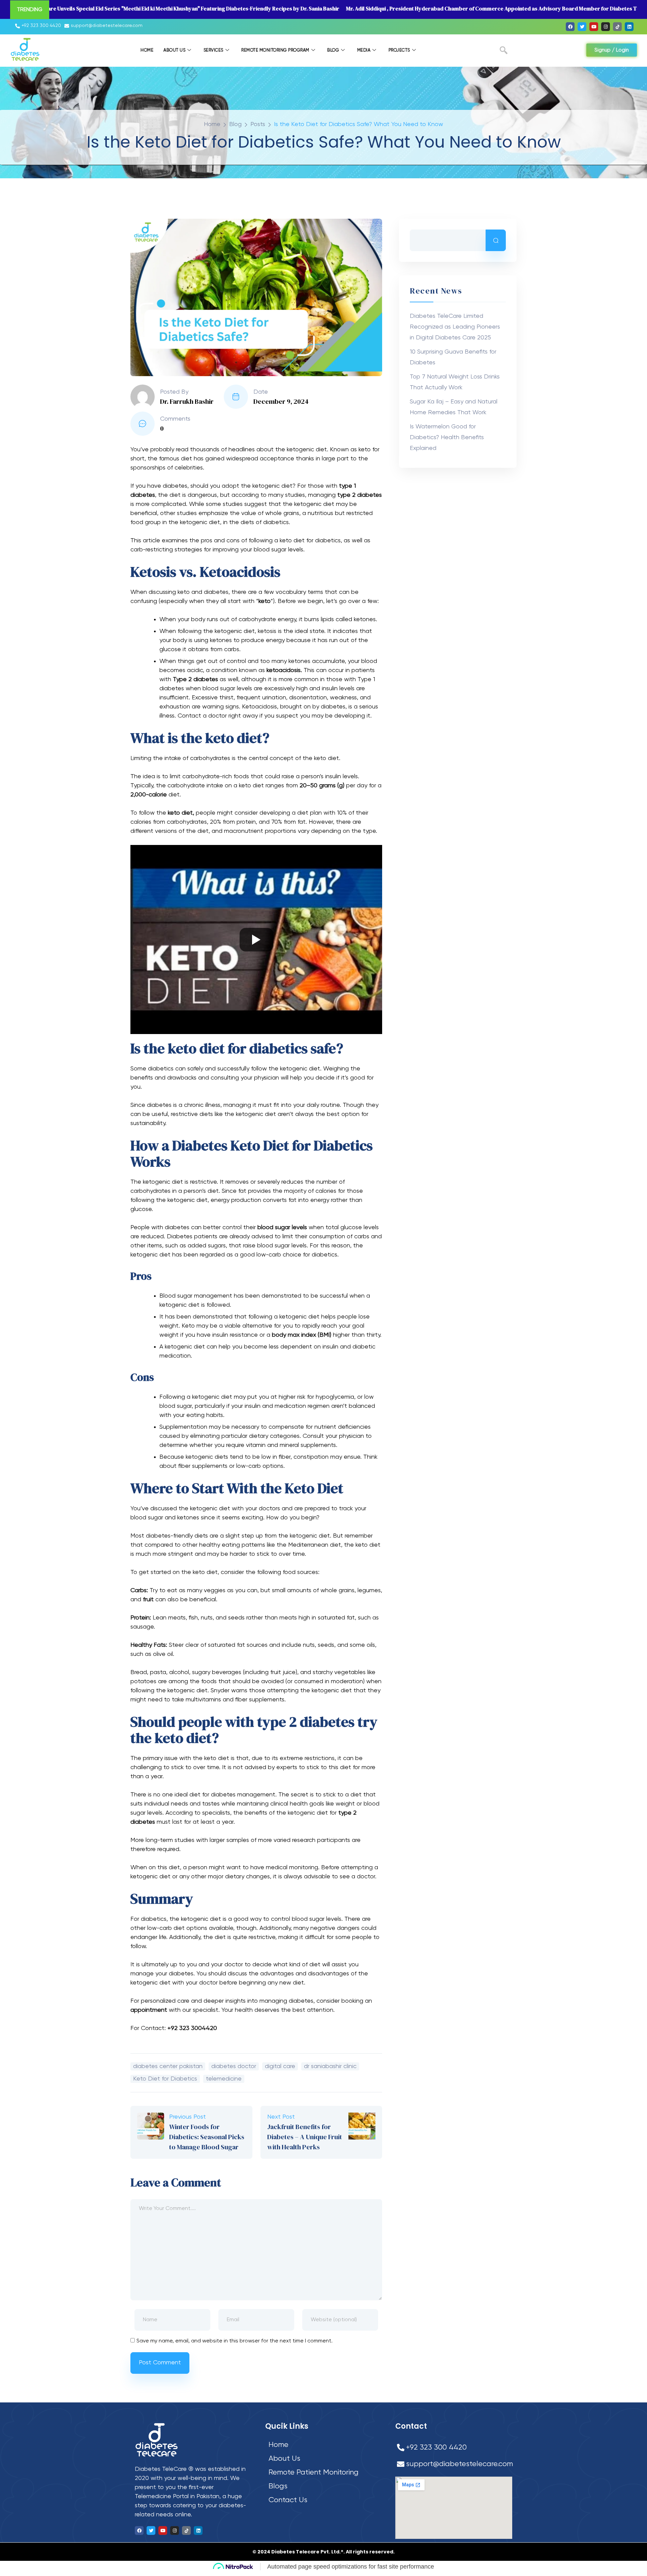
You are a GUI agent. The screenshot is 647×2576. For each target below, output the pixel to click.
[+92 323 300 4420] (39, 26)
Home (147, 50)
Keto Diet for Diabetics (165, 2079)
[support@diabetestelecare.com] (104, 26)
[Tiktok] (617, 27)
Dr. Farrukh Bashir (187, 401)
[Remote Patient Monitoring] (325, 2473)
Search (496, 240)
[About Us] (325, 2459)
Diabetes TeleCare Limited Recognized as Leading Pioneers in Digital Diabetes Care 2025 (455, 327)
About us (174, 50)
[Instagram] (606, 27)
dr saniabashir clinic (330, 2066)
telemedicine (224, 2079)
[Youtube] (594, 27)
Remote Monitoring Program (275, 50)
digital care (280, 2066)
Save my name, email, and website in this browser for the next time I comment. (235, 2341)
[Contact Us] (325, 2500)
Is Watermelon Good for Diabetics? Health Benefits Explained (447, 437)
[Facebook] (570, 27)
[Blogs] (325, 2487)
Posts (258, 124)
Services (213, 50)
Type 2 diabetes (195, 679)
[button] (504, 52)
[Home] (325, 2445)
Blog (333, 50)
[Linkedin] (629, 27)
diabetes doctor (234, 2066)
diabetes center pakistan (168, 2066)
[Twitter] (582, 27)
